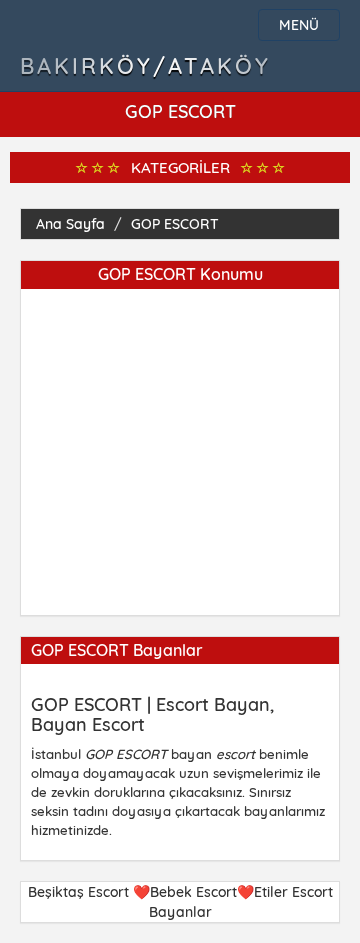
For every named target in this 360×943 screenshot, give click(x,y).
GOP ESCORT (175, 224)
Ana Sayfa (70, 224)
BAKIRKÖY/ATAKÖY (145, 66)
